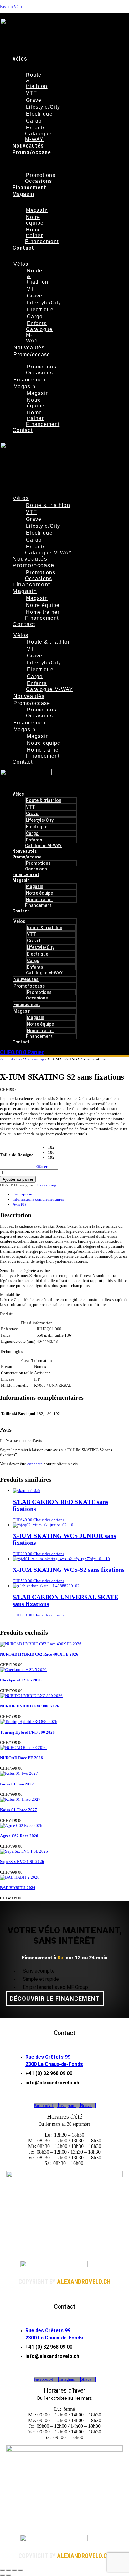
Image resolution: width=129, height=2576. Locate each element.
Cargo (34, 121)
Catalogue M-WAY (39, 136)
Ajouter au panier (18, 1179)
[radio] (51, 1147)
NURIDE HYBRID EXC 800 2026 (30, 1706)
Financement (29, 187)
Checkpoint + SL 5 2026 (21, 1680)
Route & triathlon (48, 505)
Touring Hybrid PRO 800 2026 (27, 1732)
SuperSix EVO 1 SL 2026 (22, 1862)
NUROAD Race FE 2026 (21, 1758)
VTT (31, 93)
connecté (35, 1464)
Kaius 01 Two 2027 (17, 1784)
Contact (23, 248)
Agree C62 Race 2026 (19, 1836)
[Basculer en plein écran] (8, 2570)
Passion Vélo (11, 6)
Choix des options (49, 1520)
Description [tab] (22, 1194)
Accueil (7, 1059)
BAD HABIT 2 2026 (18, 1888)
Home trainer (34, 233)
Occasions (39, 181)
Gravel (35, 100)
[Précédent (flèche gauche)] (3, 2575)
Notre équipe (35, 220)
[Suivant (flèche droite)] (8, 2575)
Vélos (20, 59)
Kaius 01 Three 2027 (18, 1810)
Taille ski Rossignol (18, 1155)
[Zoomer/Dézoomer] (3, 2570)
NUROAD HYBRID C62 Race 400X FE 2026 (39, 1654)
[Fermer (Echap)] (20, 2570)
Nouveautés (28, 146)
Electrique (39, 114)
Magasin (23, 194)
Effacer (41, 1166)
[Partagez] (14, 2570)
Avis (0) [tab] (19, 1204)
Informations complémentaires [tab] (38, 1199)
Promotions (41, 175)
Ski (19, 1059)
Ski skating (35, 1059)
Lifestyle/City (43, 107)
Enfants (36, 128)
